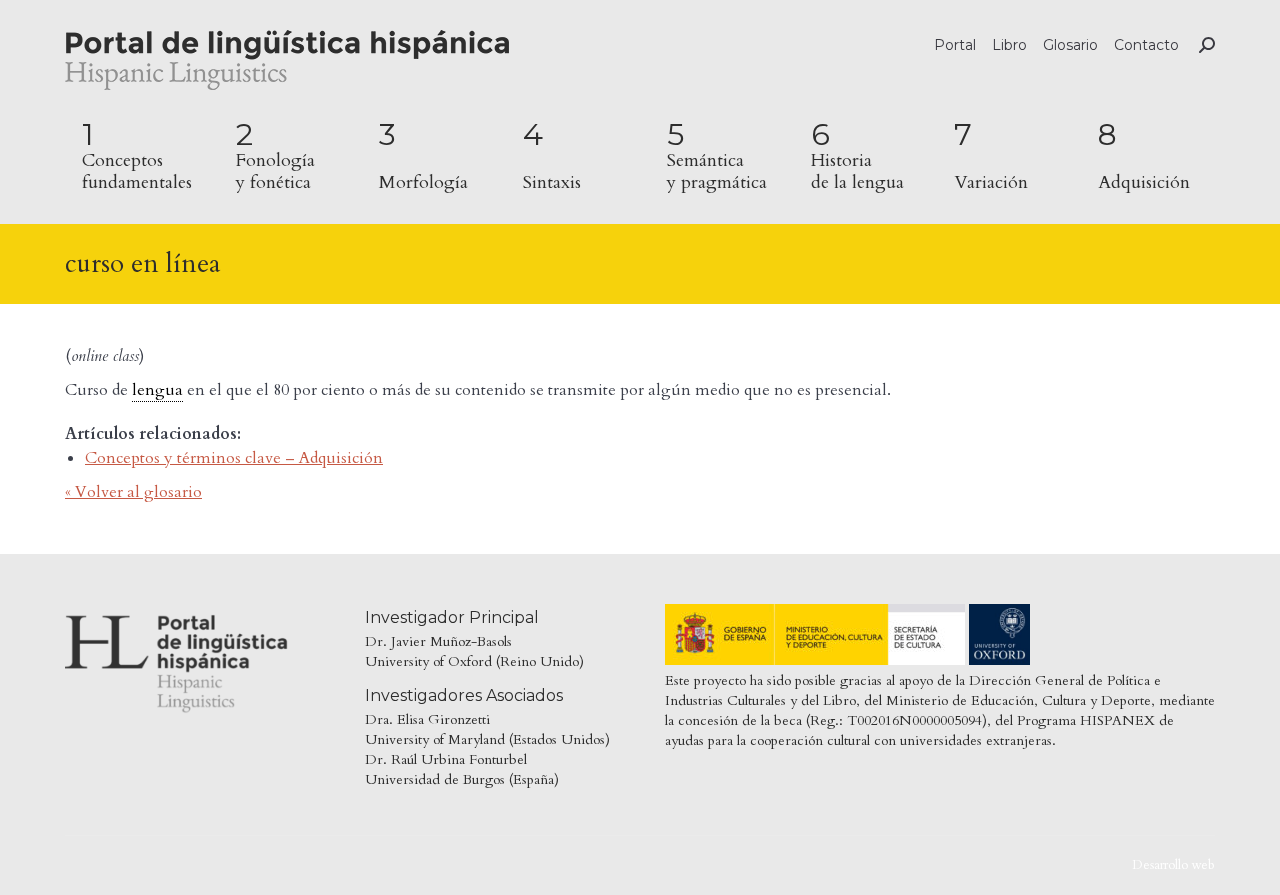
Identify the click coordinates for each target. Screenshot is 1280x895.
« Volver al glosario (133, 492)
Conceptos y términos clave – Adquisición (234, 458)
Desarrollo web (1173, 865)
